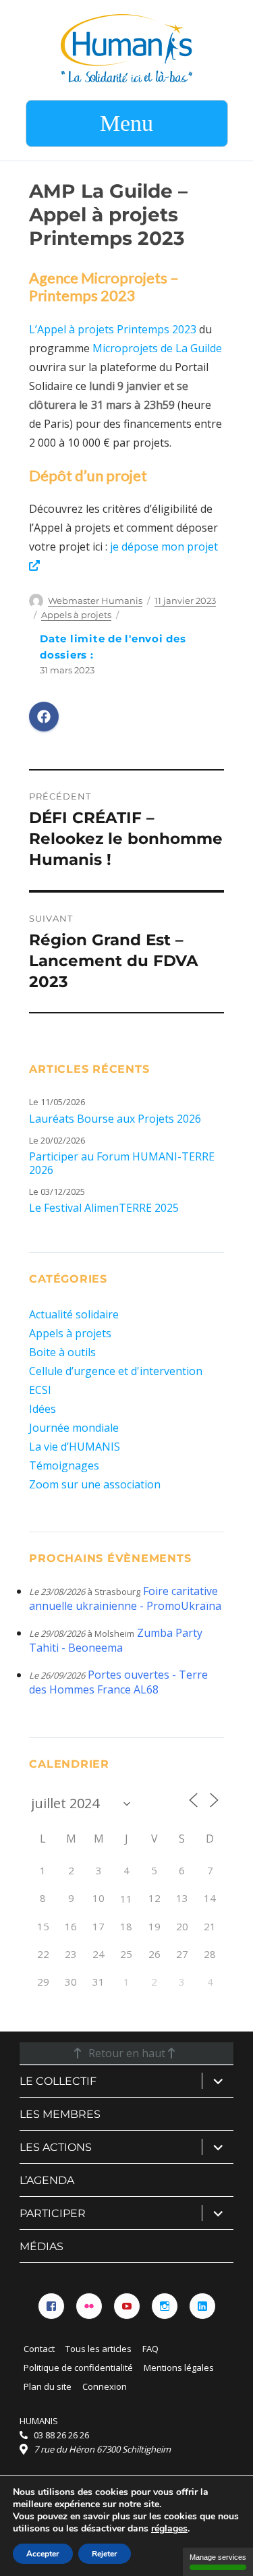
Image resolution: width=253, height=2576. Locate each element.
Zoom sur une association (95, 1484)
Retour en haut (127, 2053)
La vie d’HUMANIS (75, 1447)
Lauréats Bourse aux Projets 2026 (115, 1119)
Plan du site (48, 2386)
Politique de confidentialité (78, 2368)
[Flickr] (89, 2306)
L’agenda (47, 2180)
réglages (169, 2529)
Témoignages (64, 1465)
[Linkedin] (202, 2306)
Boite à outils (62, 1352)
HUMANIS (39, 2421)
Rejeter (105, 2554)
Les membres (60, 2114)
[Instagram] (165, 2306)
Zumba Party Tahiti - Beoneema (116, 1640)
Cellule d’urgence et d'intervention (116, 1371)
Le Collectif (58, 2081)
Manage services (218, 2557)
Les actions (56, 2147)
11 (126, 1899)
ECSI (40, 1390)
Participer (53, 2213)
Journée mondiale (74, 1428)
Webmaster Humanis (95, 600)
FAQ (150, 2349)
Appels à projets (76, 615)
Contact (39, 2349)
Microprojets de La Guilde (157, 348)
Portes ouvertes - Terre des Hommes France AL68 (118, 1682)
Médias (41, 2246)
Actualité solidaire (74, 1314)
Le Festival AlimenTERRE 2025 (104, 1208)
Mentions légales (179, 2368)
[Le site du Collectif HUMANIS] (126, 47)
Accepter (43, 2554)
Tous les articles (99, 2349)
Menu (126, 123)
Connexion (105, 2386)
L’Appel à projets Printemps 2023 (113, 329)
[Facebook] (51, 2306)
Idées (43, 1409)
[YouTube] (127, 2306)
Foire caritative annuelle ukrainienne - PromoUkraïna (125, 1598)
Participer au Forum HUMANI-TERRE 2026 (122, 1163)
